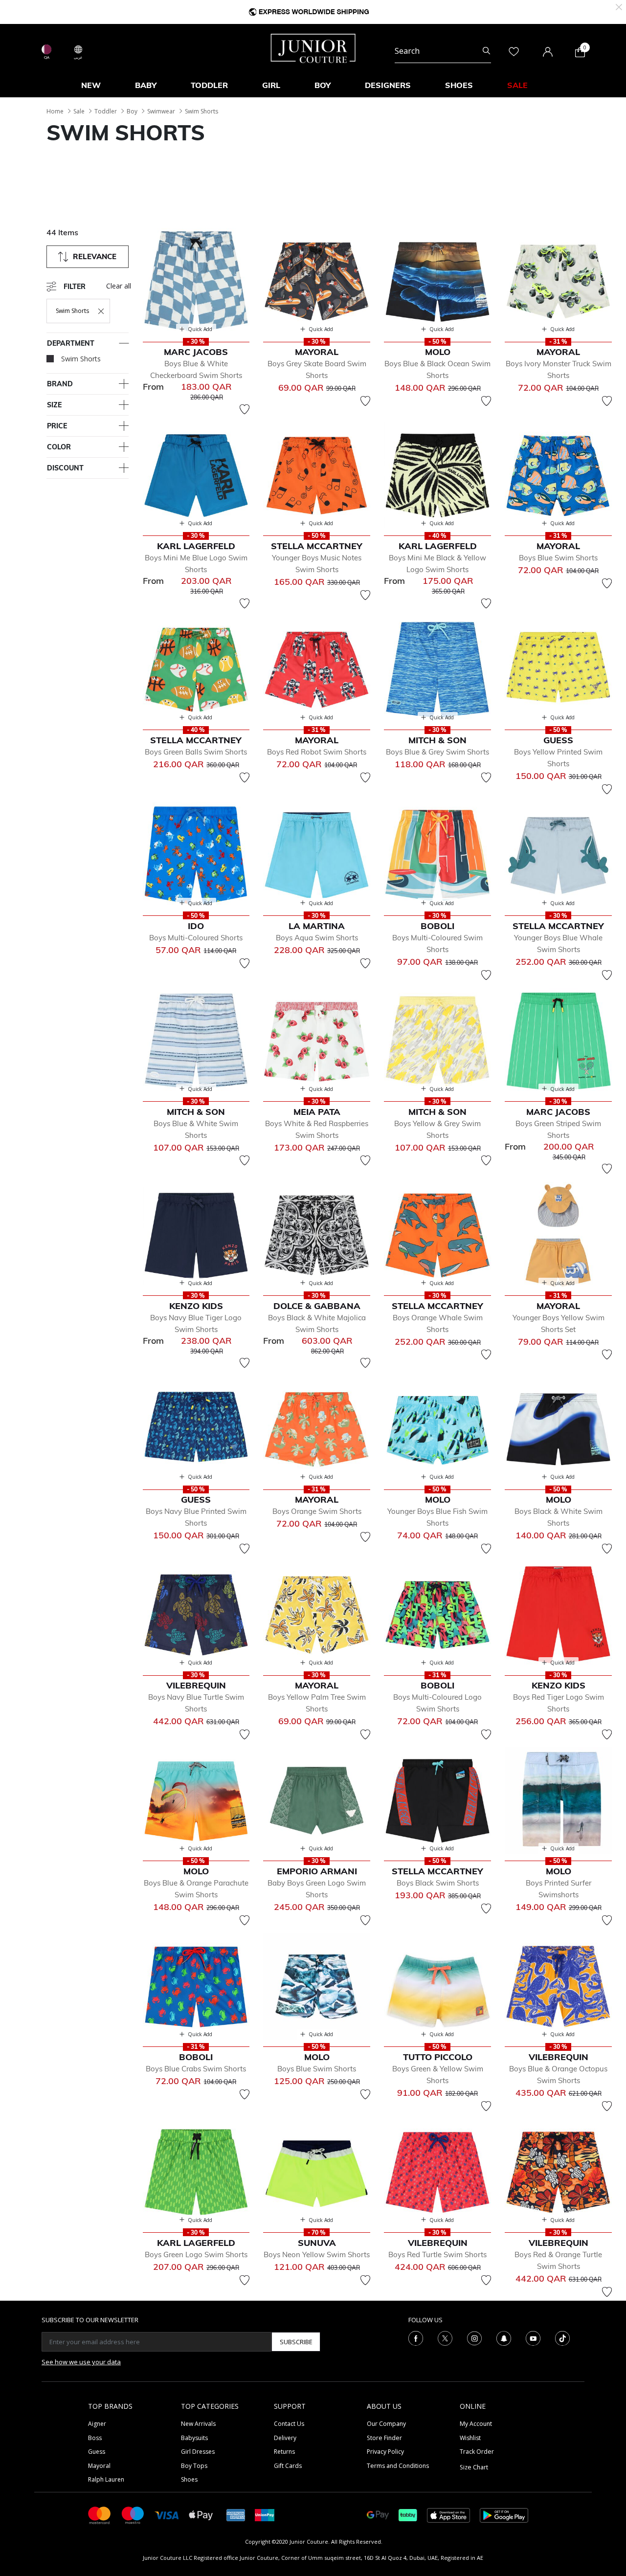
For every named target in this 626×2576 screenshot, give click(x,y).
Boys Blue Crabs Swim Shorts (196, 2069)
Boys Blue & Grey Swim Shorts (437, 752)
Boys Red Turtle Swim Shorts (437, 2254)
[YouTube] (533, 2338)
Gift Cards (288, 2466)
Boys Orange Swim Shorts (317, 1511)
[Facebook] (416, 2338)
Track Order (477, 2452)
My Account (476, 2424)
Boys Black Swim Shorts (438, 1883)
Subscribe (296, 2342)
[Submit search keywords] (486, 51)
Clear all (119, 286)
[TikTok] (562, 2338)
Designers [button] (388, 85)
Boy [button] (323, 85)
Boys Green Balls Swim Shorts (196, 752)
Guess (97, 2452)
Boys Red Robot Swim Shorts (317, 752)
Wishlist (470, 2438)
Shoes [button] (459, 85)
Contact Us (289, 2424)
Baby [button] (146, 85)
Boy (132, 111)
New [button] (91, 85)
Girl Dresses (198, 2452)
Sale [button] (517, 85)
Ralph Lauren (106, 2479)
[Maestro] (133, 2515)
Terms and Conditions (398, 2466)
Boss (95, 2438)
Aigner (97, 2424)
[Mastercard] (100, 2515)
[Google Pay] (378, 2515)
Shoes (189, 2479)
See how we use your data (81, 2362)
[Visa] (167, 2515)
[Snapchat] (504, 2338)
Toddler (106, 111)
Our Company (386, 2424)
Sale (79, 111)
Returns (284, 2452)
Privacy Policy (385, 2452)
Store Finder (384, 2438)
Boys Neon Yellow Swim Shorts (317, 2254)
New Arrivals (198, 2424)
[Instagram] (474, 2338)
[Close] (619, 6)
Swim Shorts (201, 111)
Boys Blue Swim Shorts (558, 558)
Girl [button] (271, 85)
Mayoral (99, 2466)
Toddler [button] (209, 85)
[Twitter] (445, 2338)
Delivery (285, 2438)
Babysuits (194, 2438)
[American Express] (236, 2515)
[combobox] (443, 51)
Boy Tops (194, 2466)
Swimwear (161, 111)
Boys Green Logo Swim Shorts (196, 2254)
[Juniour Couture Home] (313, 47)
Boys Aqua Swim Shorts (317, 938)
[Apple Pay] (201, 2515)
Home (55, 111)
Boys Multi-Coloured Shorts (196, 938)
